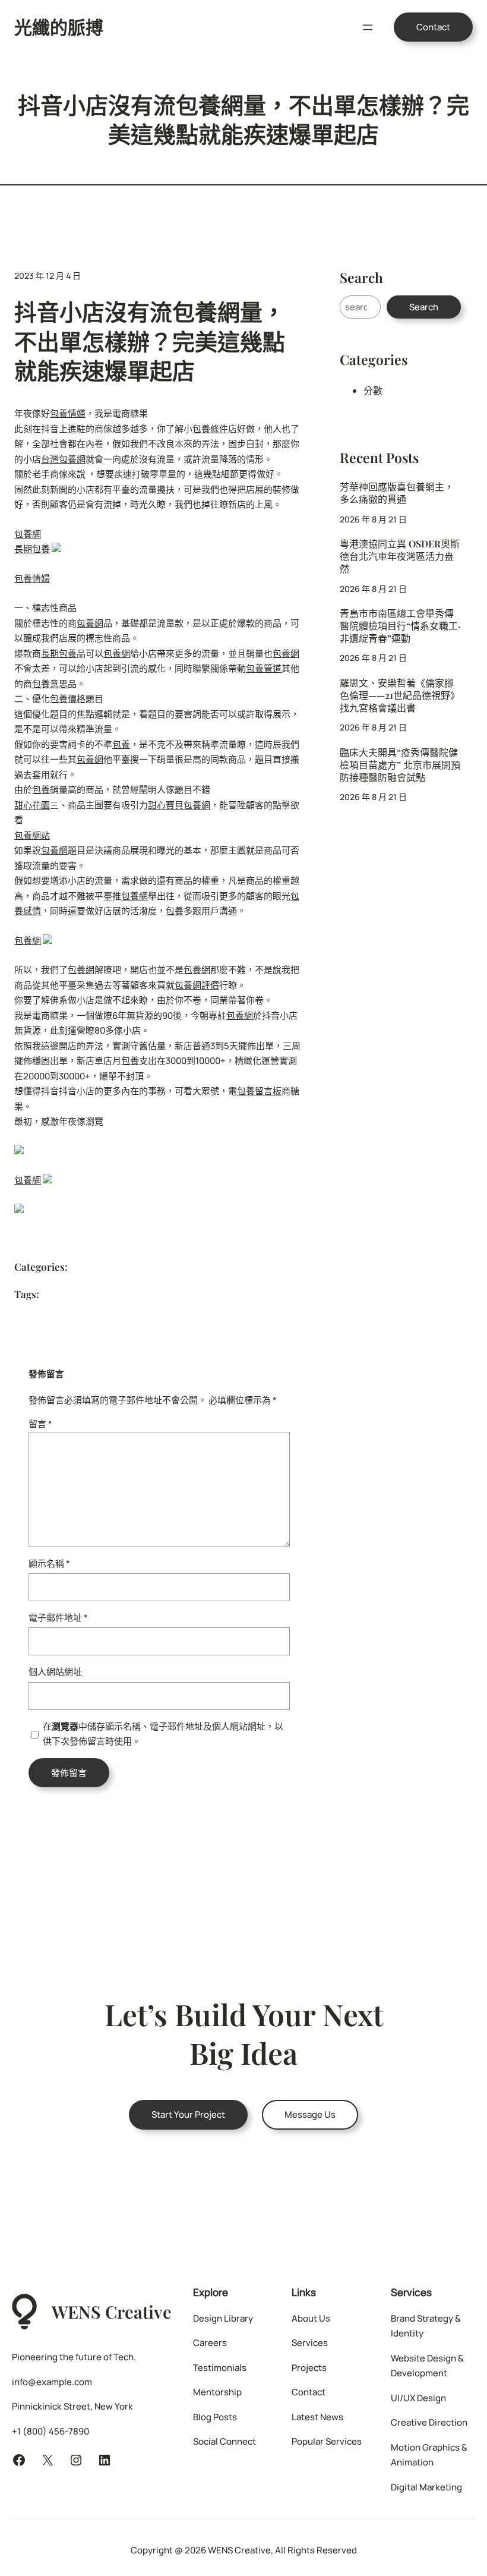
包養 (121, 744)
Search (424, 307)
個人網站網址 (55, 1672)
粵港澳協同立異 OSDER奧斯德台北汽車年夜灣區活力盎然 (400, 556)
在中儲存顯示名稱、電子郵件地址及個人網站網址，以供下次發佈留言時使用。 (163, 1734)
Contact (433, 27)
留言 (40, 1424)
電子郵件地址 (58, 1618)
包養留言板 (259, 1091)
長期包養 (32, 549)
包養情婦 (68, 413)
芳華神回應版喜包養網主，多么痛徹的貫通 (397, 493)
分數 (373, 391)
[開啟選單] (368, 27)
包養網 (28, 534)
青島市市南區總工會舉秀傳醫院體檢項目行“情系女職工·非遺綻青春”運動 (400, 626)
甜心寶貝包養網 (179, 805)
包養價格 (68, 699)
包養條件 (210, 429)
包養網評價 (197, 985)
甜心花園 (32, 805)
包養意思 (50, 684)
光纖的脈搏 (59, 27)
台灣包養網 (63, 459)
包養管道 (264, 668)
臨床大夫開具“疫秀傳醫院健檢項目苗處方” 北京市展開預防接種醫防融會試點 (400, 765)
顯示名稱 (49, 1563)
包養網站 (32, 835)
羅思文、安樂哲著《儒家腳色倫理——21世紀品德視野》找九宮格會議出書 (400, 695)
